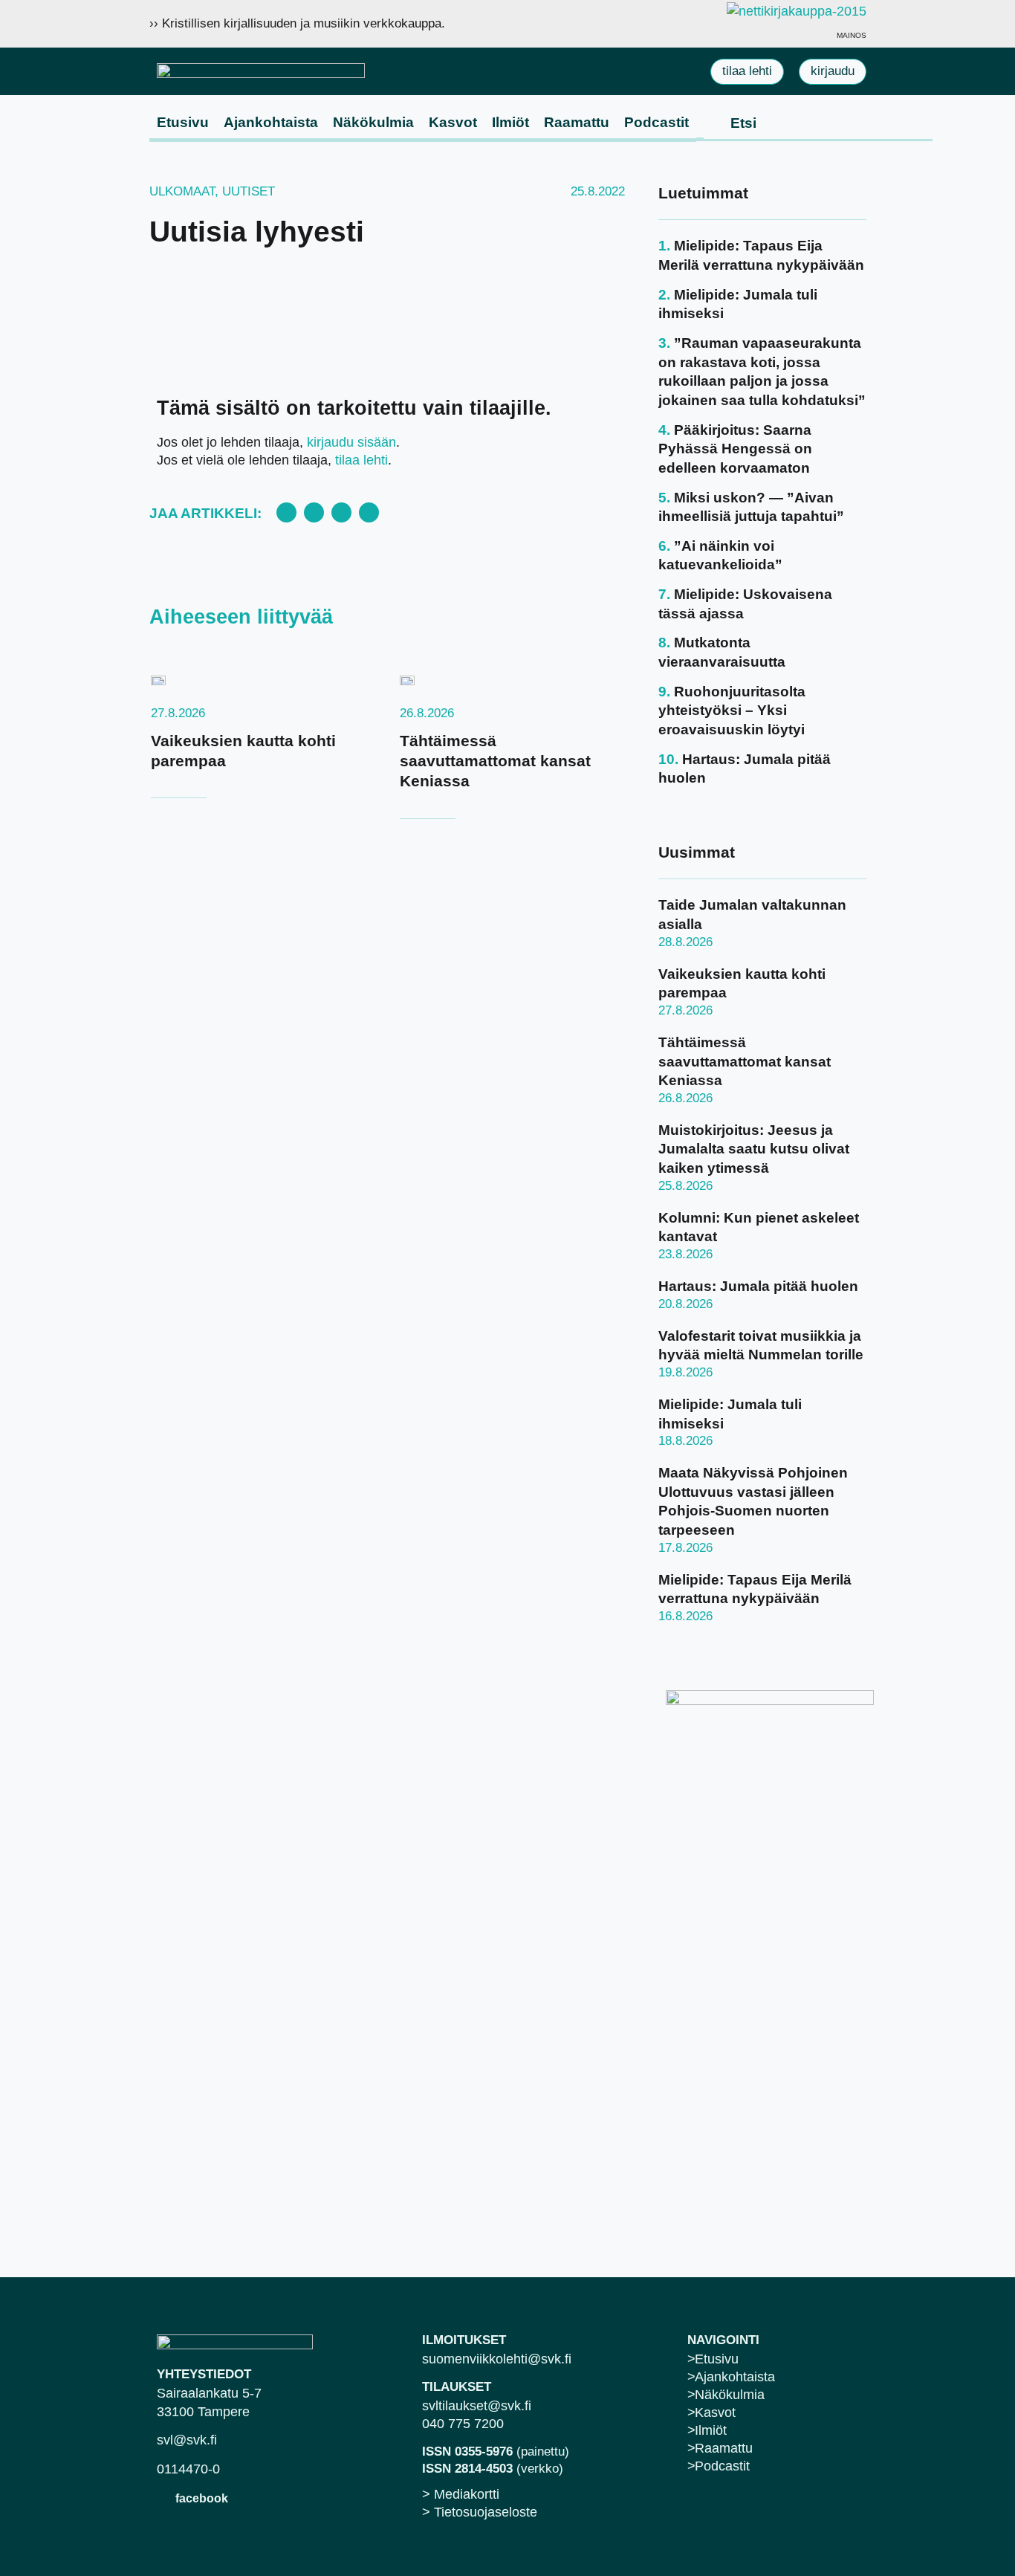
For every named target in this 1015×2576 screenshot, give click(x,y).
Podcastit (656, 122)
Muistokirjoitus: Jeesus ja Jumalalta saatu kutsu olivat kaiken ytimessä (754, 1149)
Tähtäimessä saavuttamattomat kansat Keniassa (495, 761)
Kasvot (453, 122)
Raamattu (577, 122)
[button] (286, 512)
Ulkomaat (182, 191)
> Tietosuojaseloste (480, 2512)
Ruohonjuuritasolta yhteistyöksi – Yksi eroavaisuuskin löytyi (732, 711)
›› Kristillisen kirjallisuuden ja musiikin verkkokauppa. (297, 23)
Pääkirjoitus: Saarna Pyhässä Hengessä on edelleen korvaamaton (735, 449)
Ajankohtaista (271, 122)
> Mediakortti (461, 2494)
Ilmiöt (510, 122)
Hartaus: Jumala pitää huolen (758, 1286)
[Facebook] (164, 2498)
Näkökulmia (373, 122)
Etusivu (183, 122)
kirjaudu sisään (351, 442)
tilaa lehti (361, 460)
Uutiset (249, 191)
